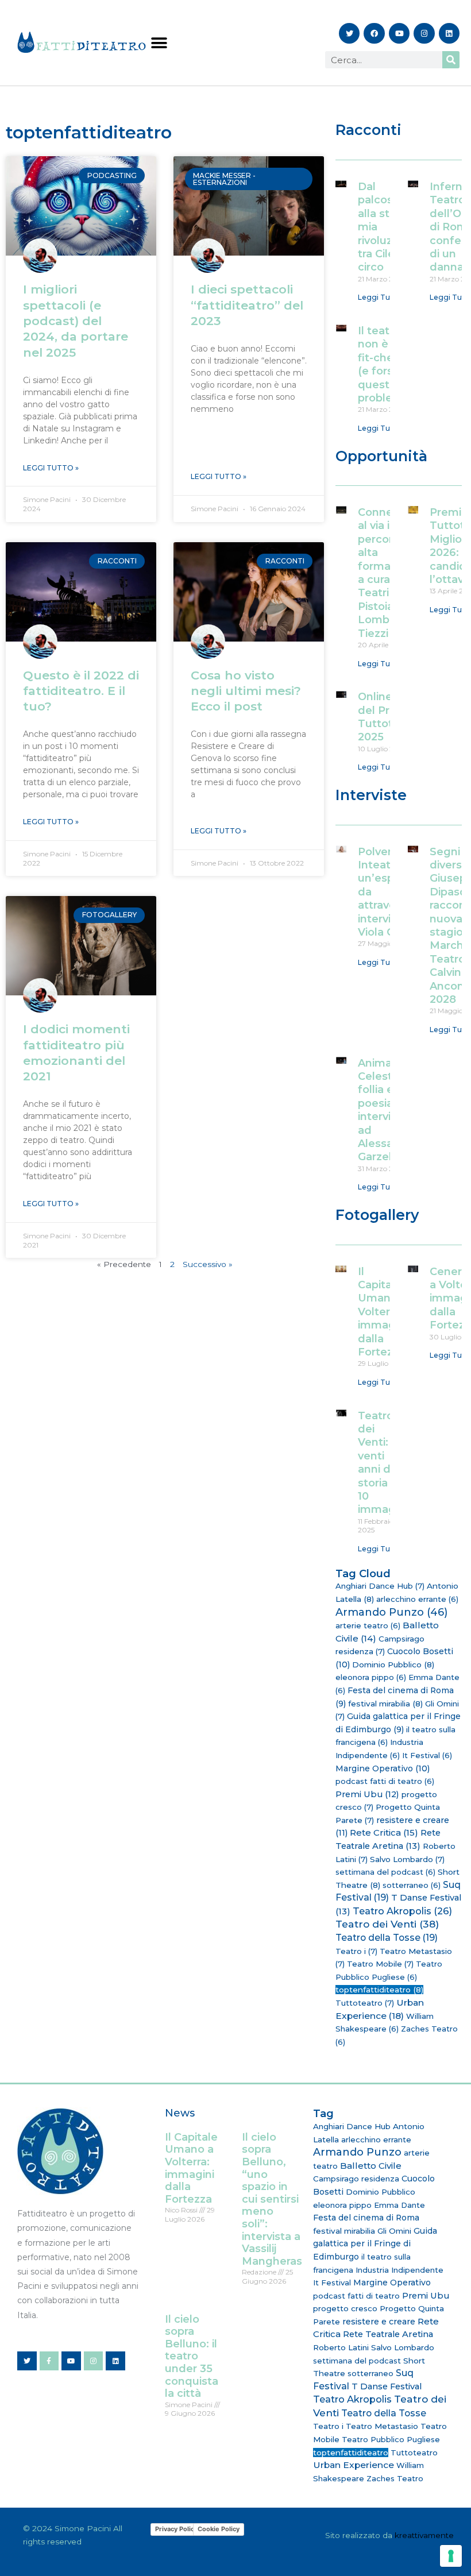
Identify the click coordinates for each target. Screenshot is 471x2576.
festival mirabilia (385, 1704)
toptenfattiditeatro (379, 1990)
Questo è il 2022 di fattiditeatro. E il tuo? (81, 691)
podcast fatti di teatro (385, 1781)
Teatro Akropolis (402, 1911)
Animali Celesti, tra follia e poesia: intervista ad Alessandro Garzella (388, 1110)
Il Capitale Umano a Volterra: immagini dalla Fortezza (383, 1312)
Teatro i (356, 1951)
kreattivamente (424, 2535)
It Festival (427, 1755)
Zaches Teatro (395, 2478)
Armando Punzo (391, 1612)
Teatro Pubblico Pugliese (391, 2439)
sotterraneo (412, 1885)
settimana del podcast (385, 1872)
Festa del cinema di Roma (366, 2218)
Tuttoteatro (365, 2003)
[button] (159, 43)
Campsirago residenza (356, 2179)
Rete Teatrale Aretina (388, 2334)
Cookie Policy (219, 2529)
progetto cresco (345, 2308)
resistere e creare (379, 2322)
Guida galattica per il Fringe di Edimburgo (375, 2244)
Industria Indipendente (399, 2270)
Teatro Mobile (380, 1964)
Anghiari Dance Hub (380, 1586)
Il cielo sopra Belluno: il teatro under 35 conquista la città (192, 2357)
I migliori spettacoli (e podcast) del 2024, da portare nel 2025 (76, 320)
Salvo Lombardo (407, 1859)
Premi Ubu (367, 1794)
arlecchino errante (417, 1599)
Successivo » (208, 1264)
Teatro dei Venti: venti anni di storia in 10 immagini (383, 1463)
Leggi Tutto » (51, 468)
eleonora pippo (371, 1677)
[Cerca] (451, 60)
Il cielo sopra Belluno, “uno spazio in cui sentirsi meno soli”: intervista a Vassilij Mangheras (272, 2199)
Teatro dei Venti (387, 1924)
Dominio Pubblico (393, 1664)
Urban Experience (354, 2465)
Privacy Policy (176, 2529)
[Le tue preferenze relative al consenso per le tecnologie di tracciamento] (451, 2556)
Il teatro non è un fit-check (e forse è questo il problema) (386, 364)
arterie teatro (368, 1625)
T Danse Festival (387, 2386)
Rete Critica (384, 1832)
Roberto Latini (341, 2347)
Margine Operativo (383, 1768)
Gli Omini (394, 2231)
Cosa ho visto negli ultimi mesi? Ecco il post (246, 691)
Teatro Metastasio (382, 2426)
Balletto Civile (371, 2166)
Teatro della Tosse (387, 1938)
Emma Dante (399, 2205)
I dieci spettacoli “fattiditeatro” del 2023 (247, 305)
